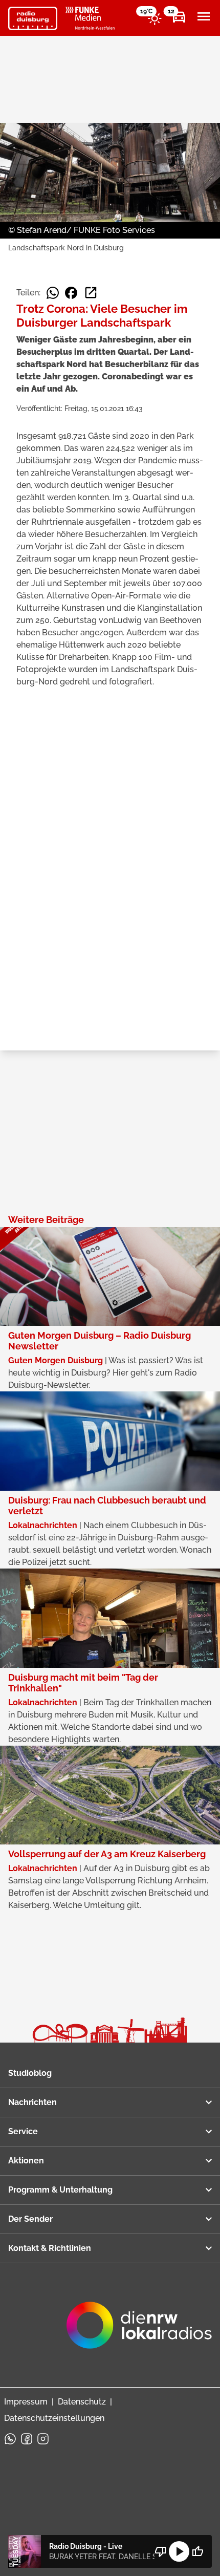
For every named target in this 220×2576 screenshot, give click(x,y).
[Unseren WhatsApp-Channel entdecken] (10, 2439)
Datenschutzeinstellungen (54, 2418)
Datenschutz (82, 2402)
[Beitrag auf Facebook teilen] (71, 293)
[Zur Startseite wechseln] (33, 18)
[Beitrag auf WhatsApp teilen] (53, 293)
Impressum (26, 2402)
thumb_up (197, 2551)
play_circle (179, 2551)
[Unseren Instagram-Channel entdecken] (43, 2439)
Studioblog (30, 2073)
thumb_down (161, 2551)
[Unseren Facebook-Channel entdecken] (27, 2439)
